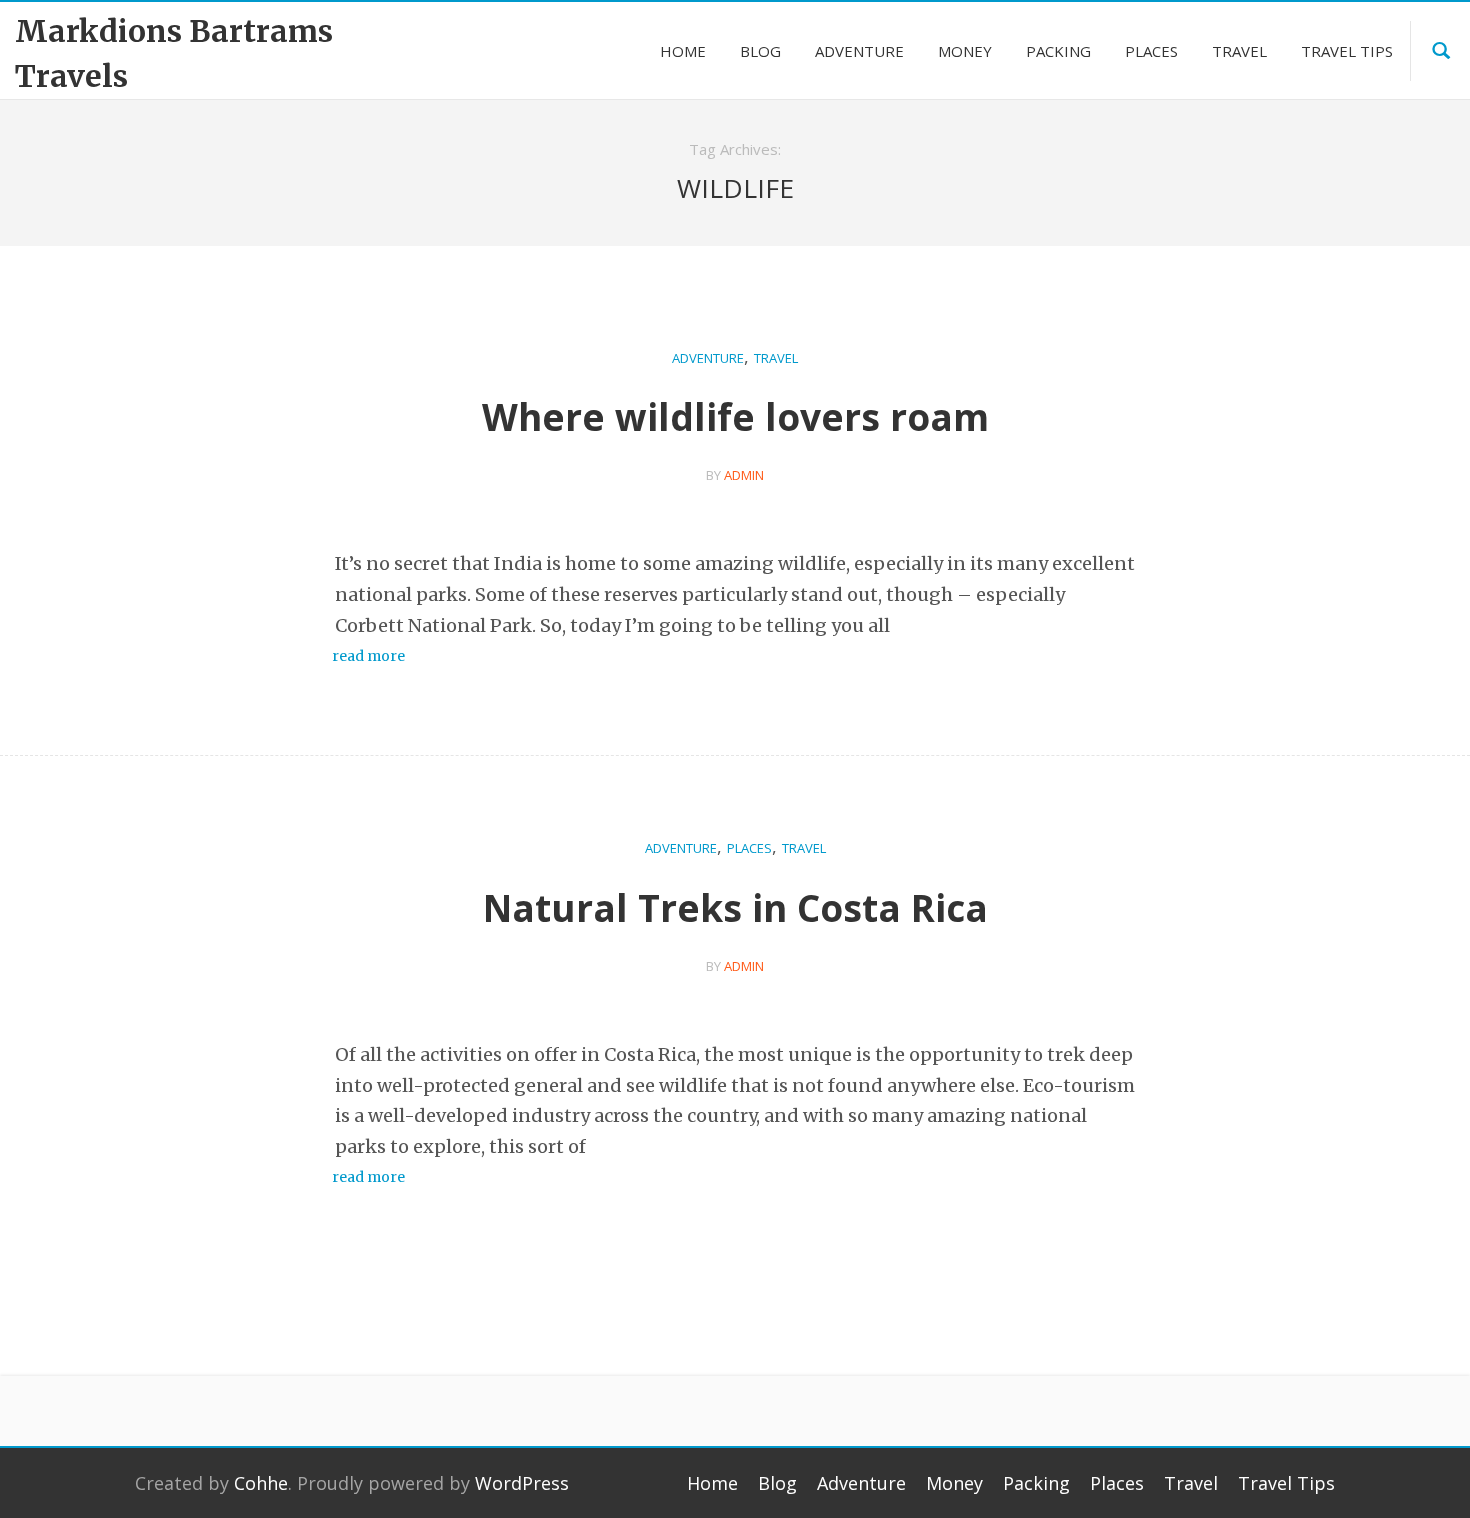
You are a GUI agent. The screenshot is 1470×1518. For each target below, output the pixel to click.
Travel (776, 358)
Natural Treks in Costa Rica (735, 907)
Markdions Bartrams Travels (174, 53)
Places (749, 848)
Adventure (708, 358)
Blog (777, 1483)
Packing (1036, 1483)
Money (954, 1483)
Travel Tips (1286, 1483)
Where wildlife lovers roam (735, 416)
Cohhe (261, 1483)
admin (744, 475)
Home (712, 1483)
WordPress (522, 1483)
